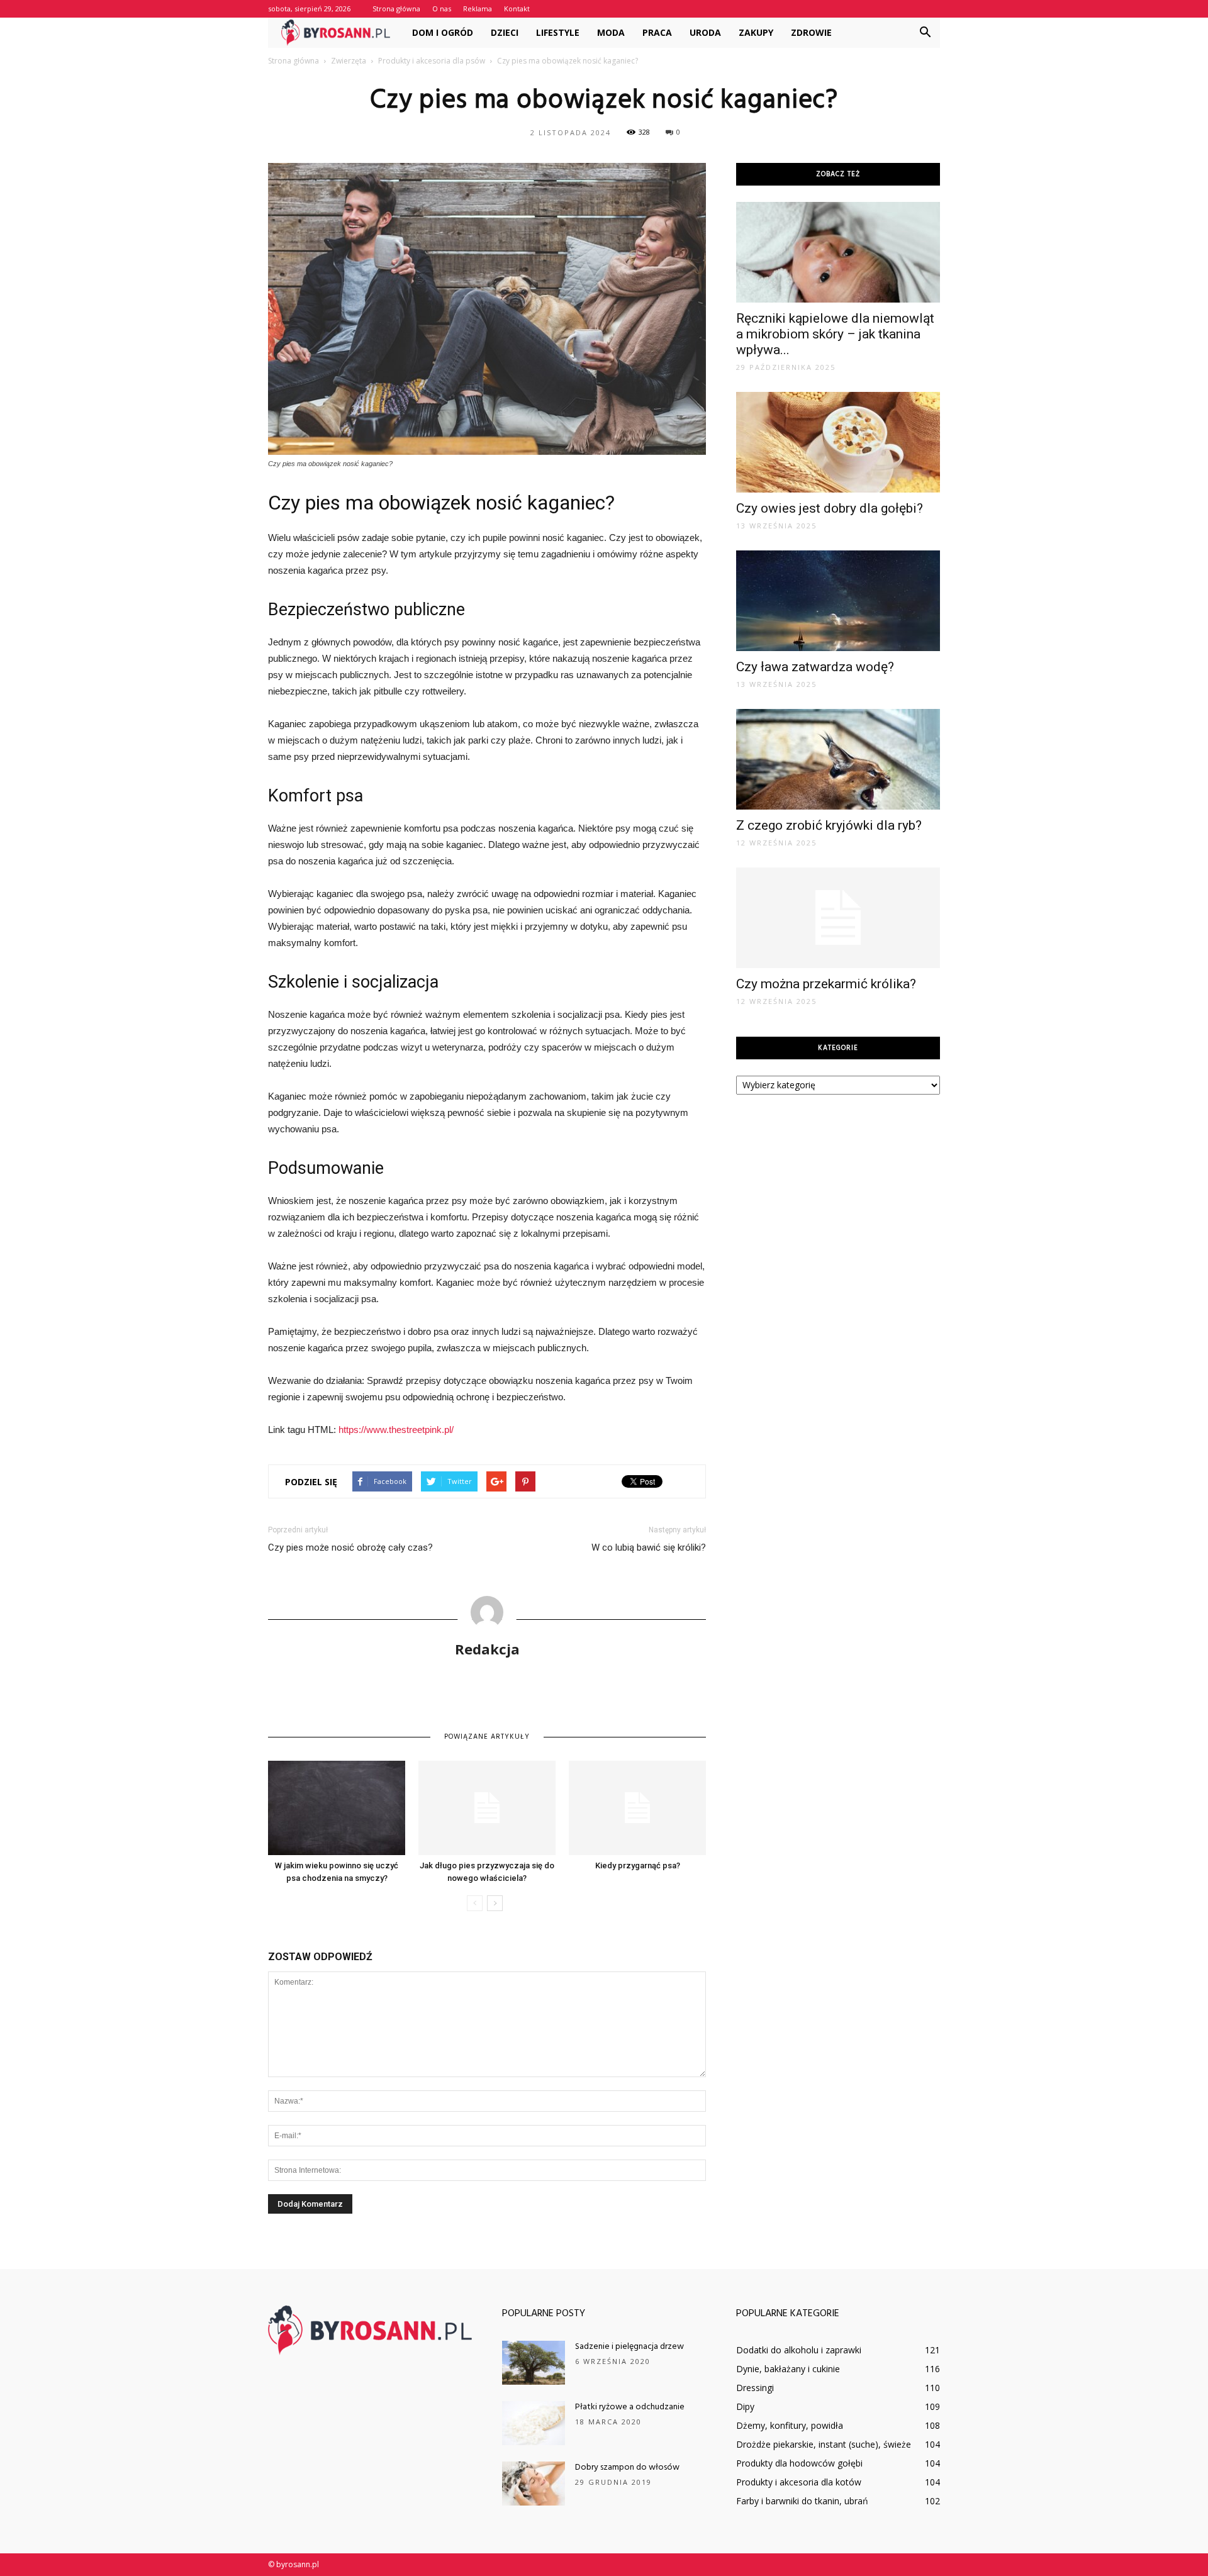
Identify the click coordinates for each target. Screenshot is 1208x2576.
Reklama (478, 8)
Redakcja (487, 1649)
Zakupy (756, 32)
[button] (925, 33)
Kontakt (517, 8)
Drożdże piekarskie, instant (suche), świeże (824, 2444)
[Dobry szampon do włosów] (534, 2484)
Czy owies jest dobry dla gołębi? (830, 508)
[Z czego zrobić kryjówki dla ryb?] (838, 759)
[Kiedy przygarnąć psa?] (637, 1808)
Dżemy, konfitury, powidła (790, 2425)
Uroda (705, 32)
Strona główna (396, 8)
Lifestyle (558, 32)
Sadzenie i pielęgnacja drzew (629, 2347)
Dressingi (755, 2388)
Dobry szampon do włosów (627, 2467)
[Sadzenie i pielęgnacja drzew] (534, 2363)
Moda (611, 32)
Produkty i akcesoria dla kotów (799, 2482)
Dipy (745, 2406)
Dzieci (505, 32)
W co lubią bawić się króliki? (649, 1547)
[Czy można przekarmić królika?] (838, 918)
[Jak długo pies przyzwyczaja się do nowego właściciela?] (487, 1808)
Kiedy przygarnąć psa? (638, 1865)
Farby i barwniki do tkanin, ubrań (802, 2501)
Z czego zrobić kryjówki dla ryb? (829, 825)
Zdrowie (811, 32)
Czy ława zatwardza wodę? (815, 667)
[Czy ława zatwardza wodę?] (838, 601)
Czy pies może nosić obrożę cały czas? (350, 1547)
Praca (657, 32)
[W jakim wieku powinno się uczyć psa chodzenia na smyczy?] (337, 1808)
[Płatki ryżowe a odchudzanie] (534, 2423)
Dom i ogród (443, 32)
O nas (442, 8)
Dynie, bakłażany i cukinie (788, 2369)
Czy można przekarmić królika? (826, 984)
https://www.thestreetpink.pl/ (396, 1430)
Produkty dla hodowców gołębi (799, 2463)
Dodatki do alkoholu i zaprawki (799, 2350)
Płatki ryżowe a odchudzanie (630, 2407)
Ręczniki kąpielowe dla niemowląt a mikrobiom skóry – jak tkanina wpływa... (835, 334)
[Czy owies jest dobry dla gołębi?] (838, 442)
